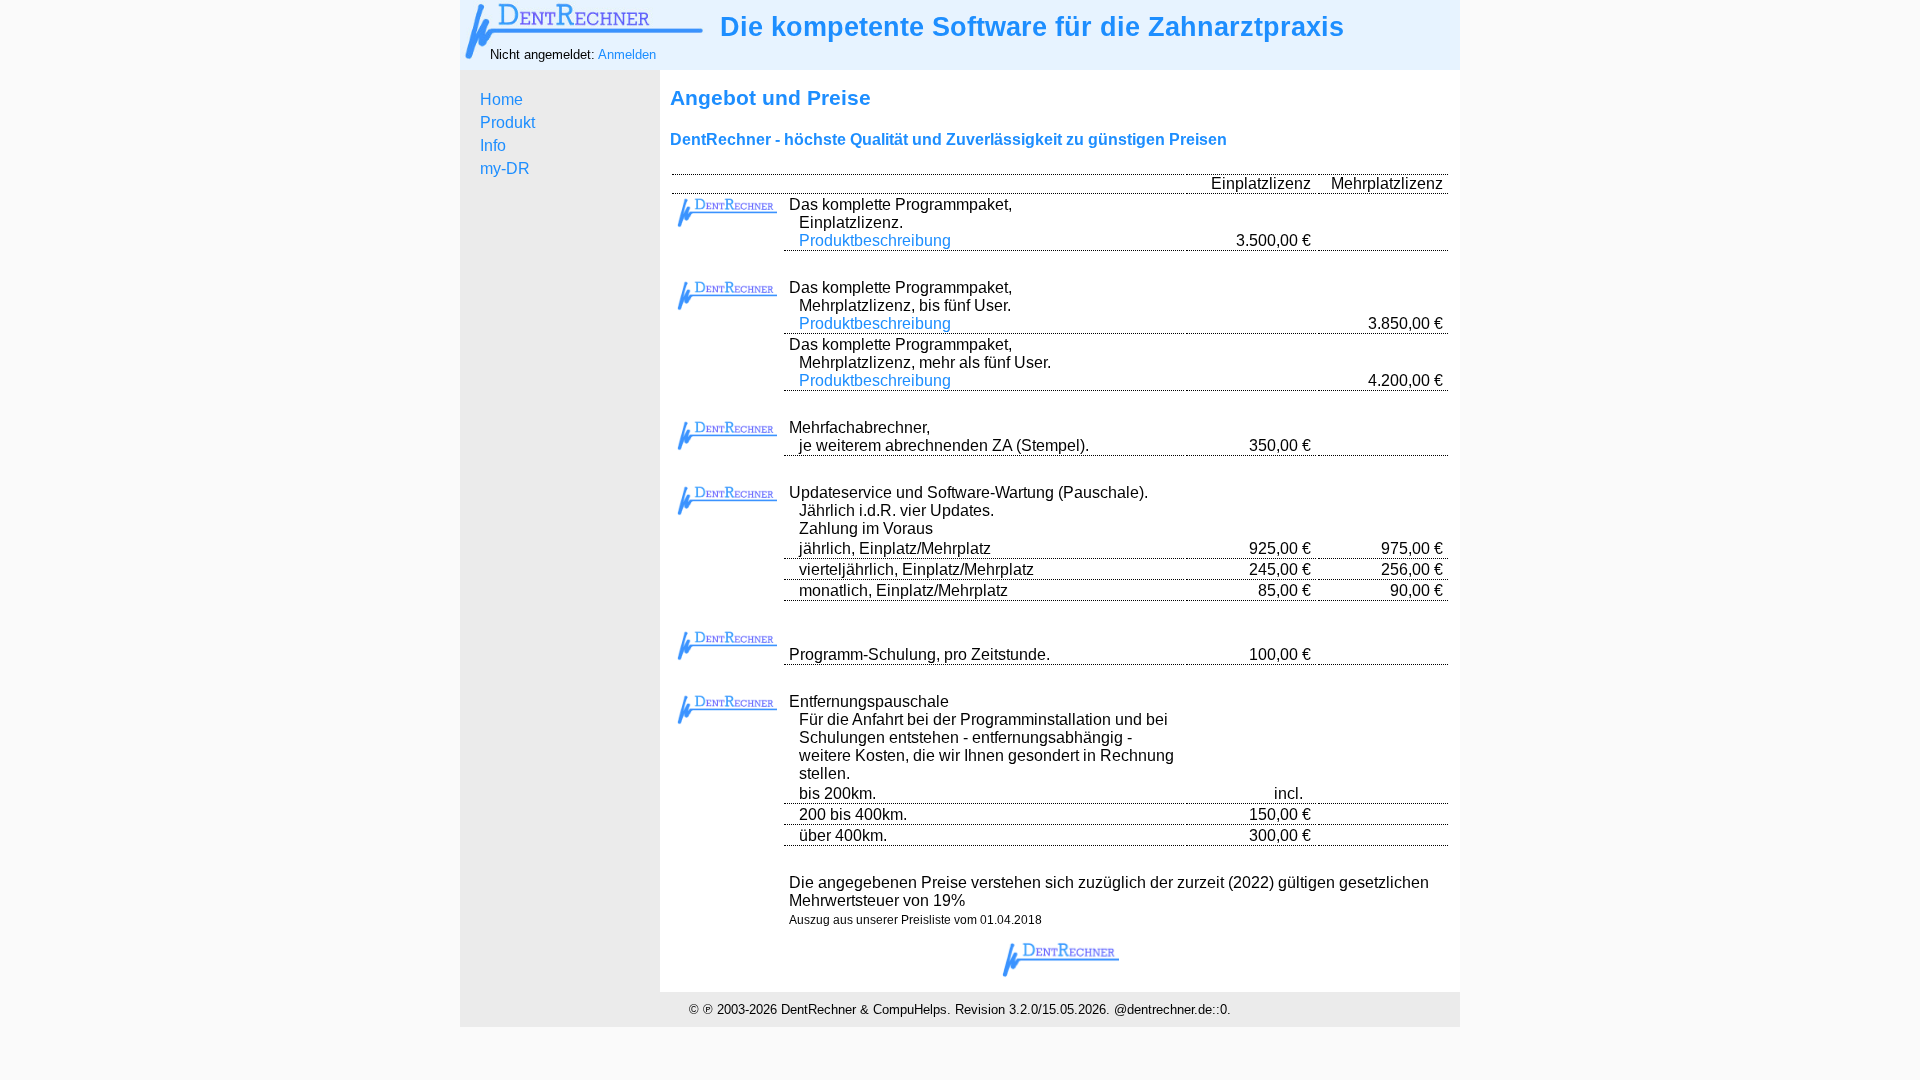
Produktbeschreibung (875, 240)
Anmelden (627, 54)
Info (493, 145)
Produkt (507, 122)
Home (501, 99)
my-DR (505, 168)
